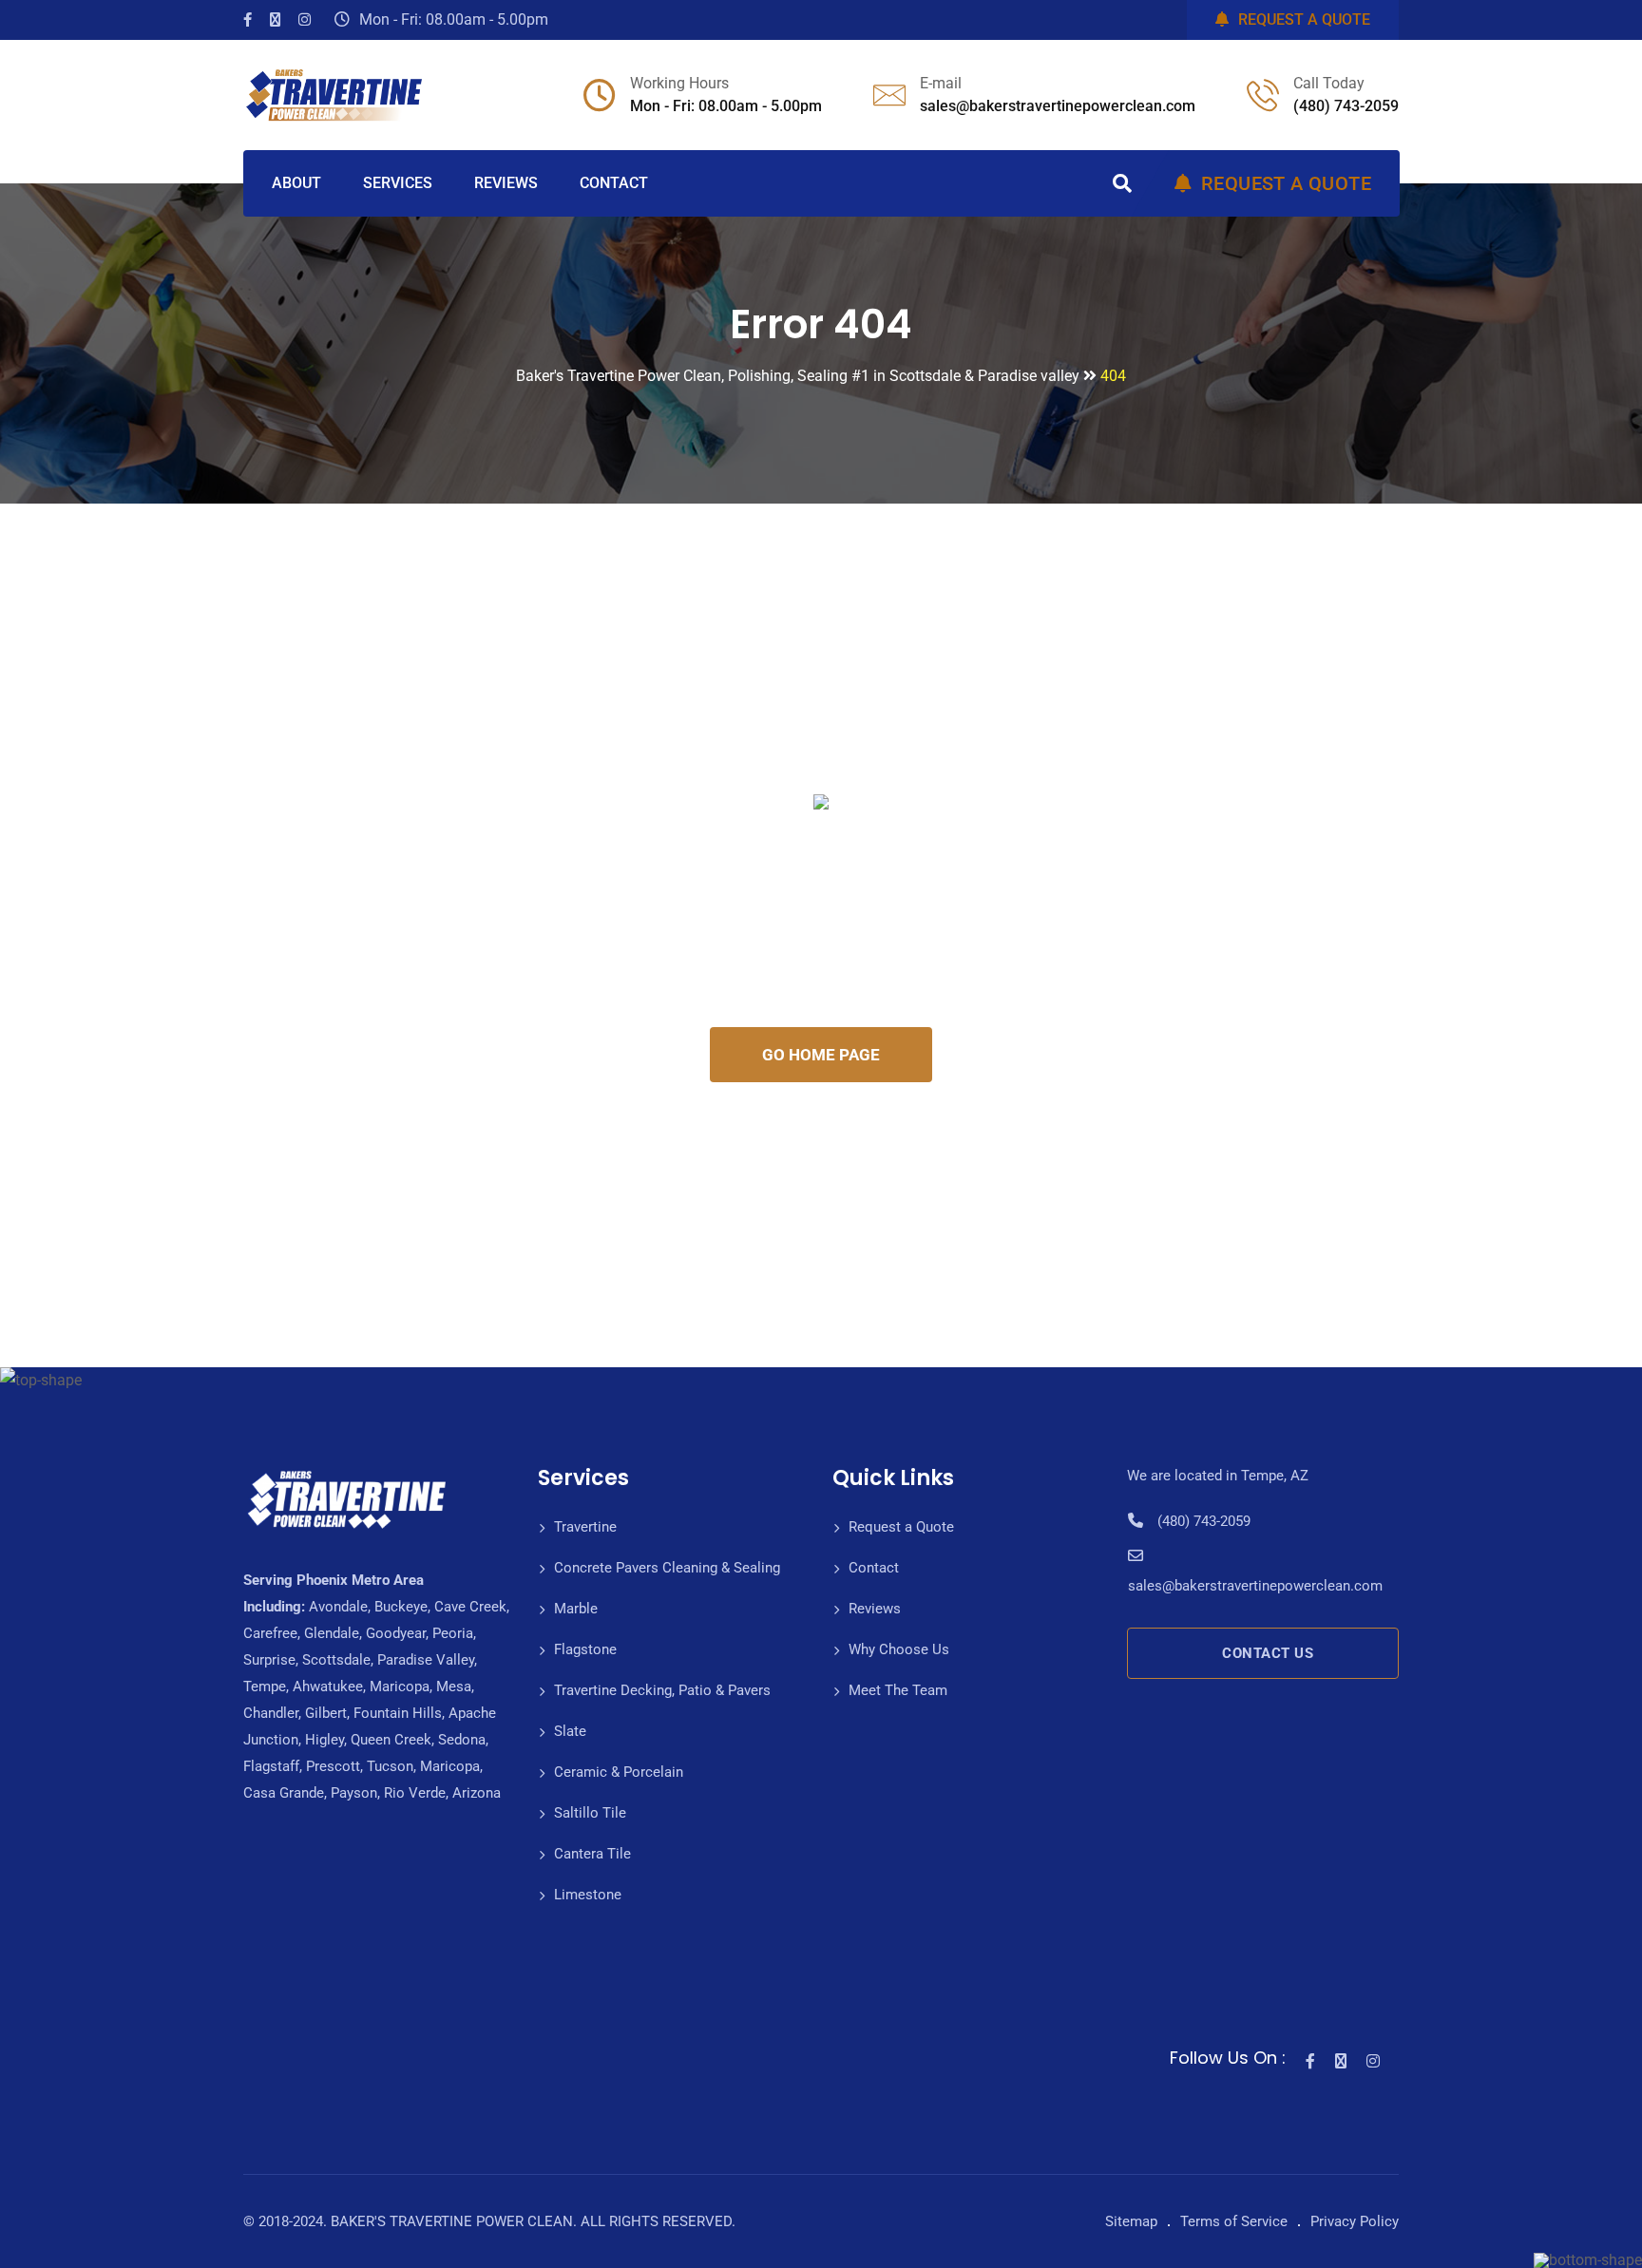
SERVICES (398, 183)
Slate (570, 1731)
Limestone (588, 1895)
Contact (874, 1568)
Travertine (585, 1527)
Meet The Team (898, 1690)
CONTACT (614, 183)
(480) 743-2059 (1346, 106)
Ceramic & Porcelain (619, 1772)
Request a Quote (901, 1527)
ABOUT (296, 183)
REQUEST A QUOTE (1304, 19)
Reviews (875, 1609)
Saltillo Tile (590, 1813)
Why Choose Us (899, 1649)
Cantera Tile (592, 1854)
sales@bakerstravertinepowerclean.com (1058, 106)
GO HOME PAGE (821, 1055)
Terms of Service (1234, 2221)
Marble (576, 1609)
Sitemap (1131, 2221)
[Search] (1122, 183)
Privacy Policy (1355, 2221)
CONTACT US (1268, 1653)
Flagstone (585, 1649)
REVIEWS (506, 183)
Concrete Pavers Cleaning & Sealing (667, 1568)
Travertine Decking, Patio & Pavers (662, 1690)
